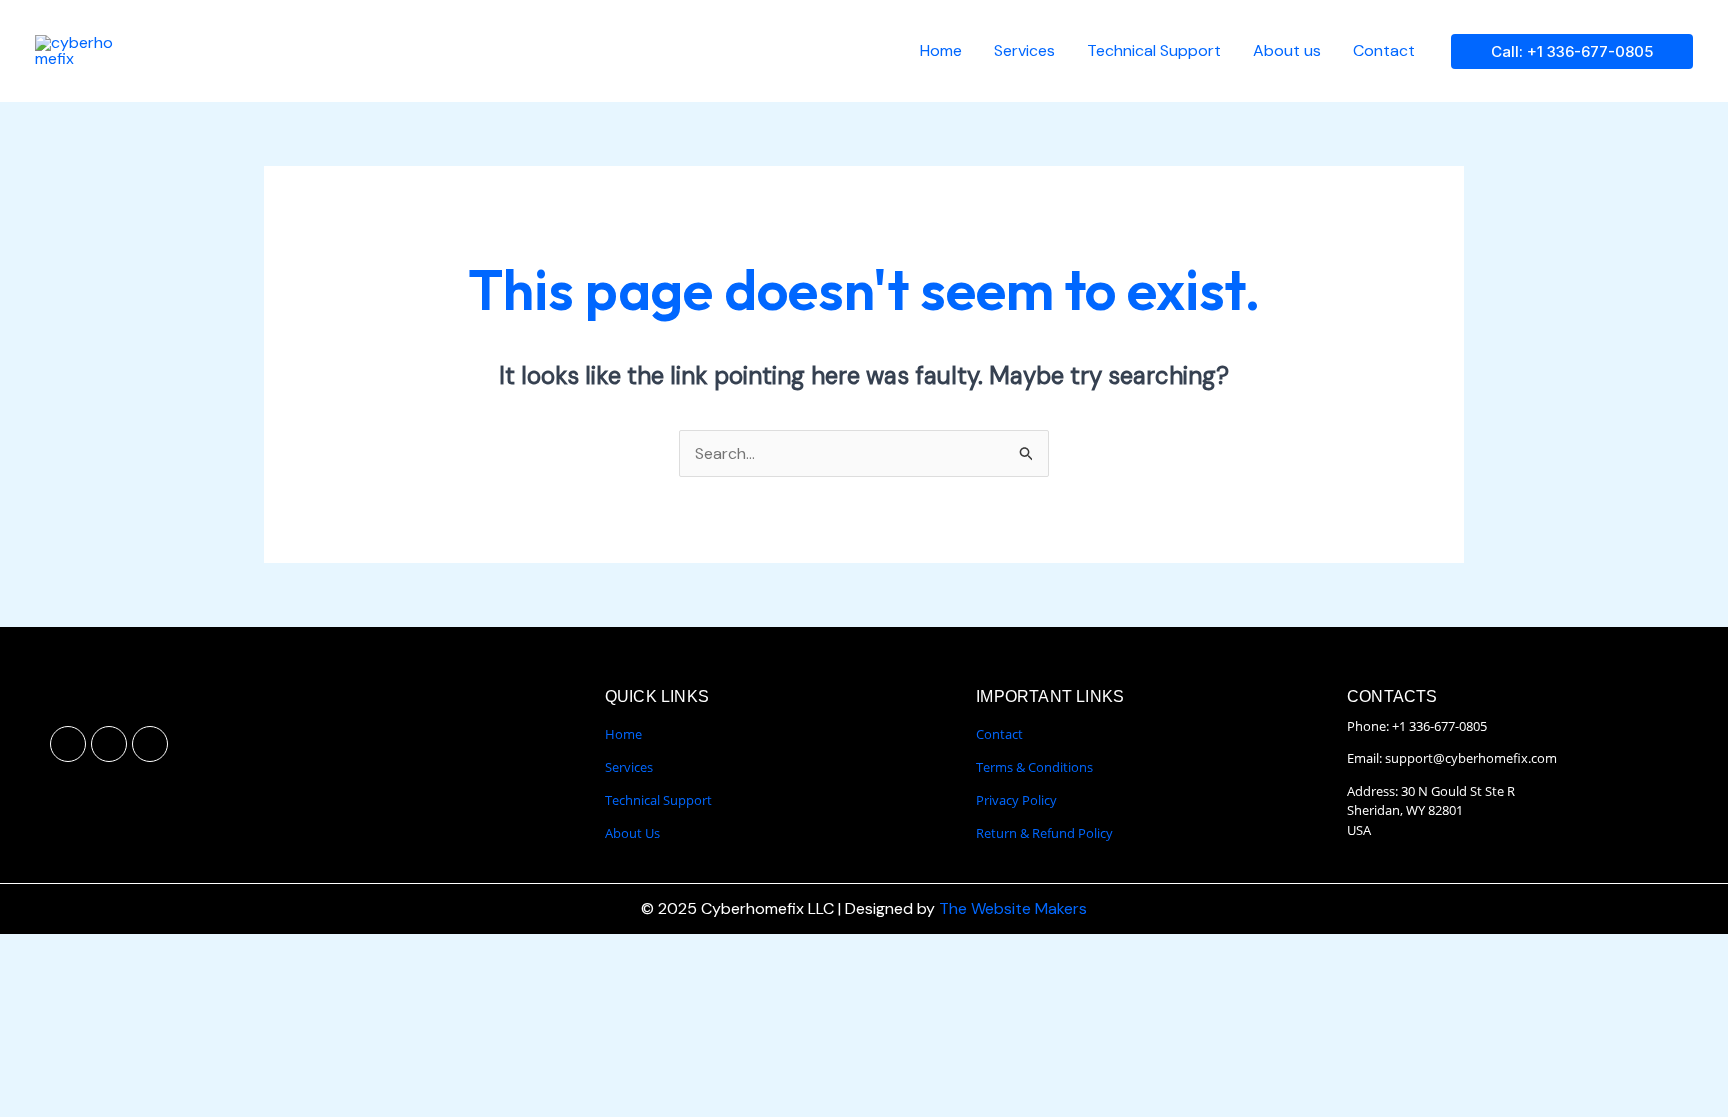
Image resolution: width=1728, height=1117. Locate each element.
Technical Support (1154, 50)
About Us (632, 833)
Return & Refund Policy (1044, 833)
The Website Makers (1013, 908)
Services (1024, 50)
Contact (1384, 50)
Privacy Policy (1016, 800)
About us (1287, 50)
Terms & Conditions (1034, 767)
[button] (1572, 51)
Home (941, 50)
